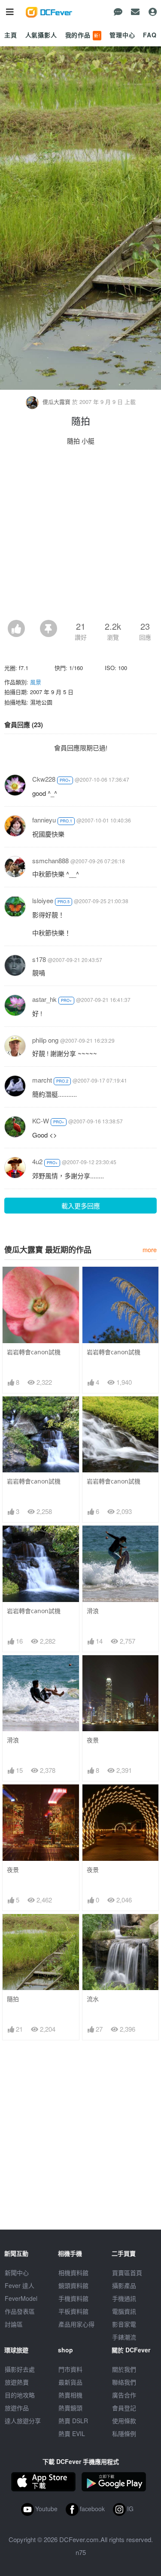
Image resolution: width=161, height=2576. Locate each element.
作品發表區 (20, 2311)
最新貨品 (70, 2382)
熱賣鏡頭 (70, 2408)
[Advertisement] (80, 535)
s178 (39, 959)
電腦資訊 (124, 2311)
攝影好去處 (20, 2369)
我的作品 (83, 35)
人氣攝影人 (41, 35)
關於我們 (124, 2369)
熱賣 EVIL (72, 2433)
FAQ (150, 35)
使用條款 (124, 2421)
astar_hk (44, 999)
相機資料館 (73, 2273)
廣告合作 (124, 2395)
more (150, 1249)
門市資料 (70, 2369)
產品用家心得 (76, 2324)
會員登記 (124, 2408)
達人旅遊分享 (23, 2421)
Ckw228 (44, 779)
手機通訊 (124, 2298)
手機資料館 (73, 2298)
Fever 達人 (20, 2285)
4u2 (37, 1161)
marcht (42, 1080)
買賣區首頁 (127, 2273)
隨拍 (13, 1999)
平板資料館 (73, 2311)
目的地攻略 (20, 2395)
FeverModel (21, 2298)
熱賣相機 (70, 2395)
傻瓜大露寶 (56, 402)
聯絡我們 (124, 2382)
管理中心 (122, 35)
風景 (36, 682)
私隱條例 (124, 2433)
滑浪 (93, 1611)
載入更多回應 (81, 1206)
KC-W (41, 1121)
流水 (93, 1999)
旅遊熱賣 (17, 2382)
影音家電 (124, 2324)
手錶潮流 (124, 2337)
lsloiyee (43, 900)
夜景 (93, 1740)
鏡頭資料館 (73, 2285)
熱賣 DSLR (73, 2421)
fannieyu (44, 820)
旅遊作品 (17, 2408)
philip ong (45, 1040)
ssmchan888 (50, 860)
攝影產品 (124, 2285)
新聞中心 (17, 2273)
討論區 (14, 2324)
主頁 (11, 35)
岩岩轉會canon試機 (34, 1352)
